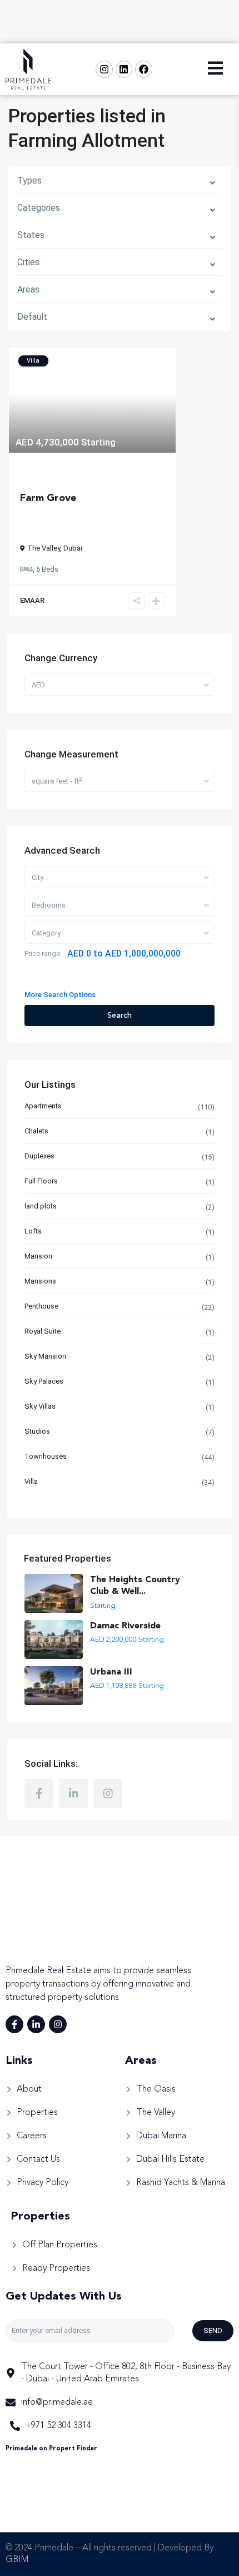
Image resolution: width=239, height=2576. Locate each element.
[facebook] (39, 1794)
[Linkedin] (124, 69)
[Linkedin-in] (36, 2024)
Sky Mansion (45, 1356)
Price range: (43, 953)
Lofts (33, 1231)
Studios (37, 1431)
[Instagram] (104, 69)
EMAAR (32, 600)
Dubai (73, 548)
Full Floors (41, 1181)
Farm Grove (48, 498)
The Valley (44, 548)
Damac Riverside (125, 1626)
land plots (41, 1206)
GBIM (17, 2560)
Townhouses (46, 1456)
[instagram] (108, 1794)
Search (120, 1015)
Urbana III (111, 1672)
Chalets (36, 1131)
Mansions (40, 1281)
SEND (213, 2330)
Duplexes (39, 1156)
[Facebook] (144, 69)
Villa (31, 1481)
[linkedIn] (73, 1794)
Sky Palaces (44, 1381)
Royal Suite (43, 1331)
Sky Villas (40, 1406)
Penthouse (41, 1306)
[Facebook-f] (14, 2024)
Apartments (43, 1106)
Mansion (38, 1256)
